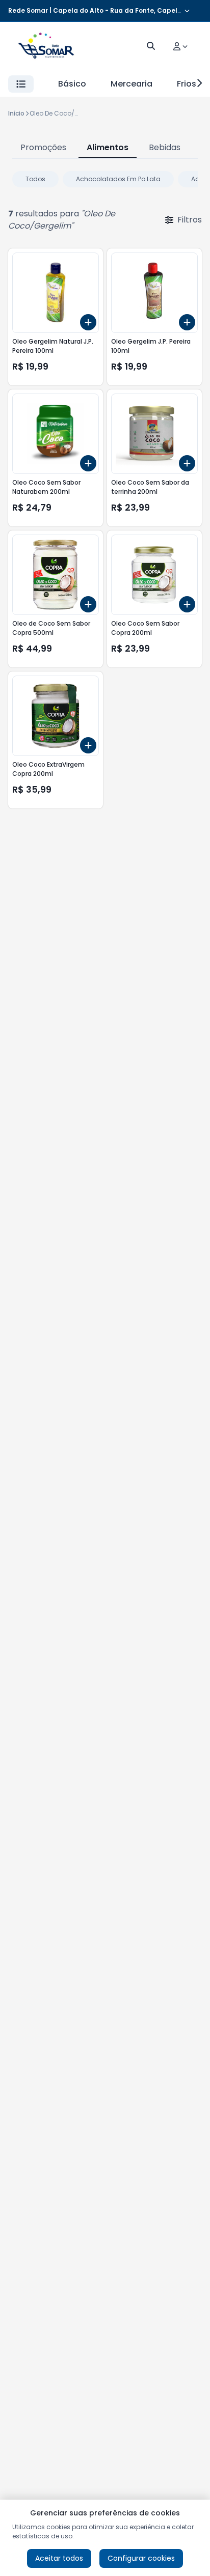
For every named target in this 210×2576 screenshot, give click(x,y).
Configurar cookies (141, 2558)
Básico (72, 84)
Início (16, 113)
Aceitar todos (59, 2558)
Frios (187, 84)
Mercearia (132, 84)
